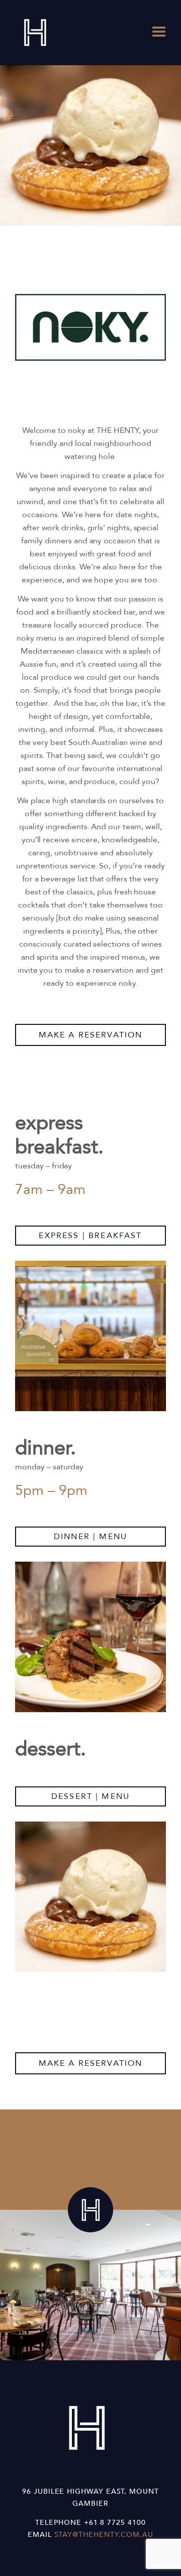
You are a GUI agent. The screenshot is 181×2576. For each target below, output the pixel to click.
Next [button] (163, 135)
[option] (90, 135)
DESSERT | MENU (90, 1796)
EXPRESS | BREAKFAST (90, 1236)
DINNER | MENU (90, 1537)
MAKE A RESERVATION (91, 1035)
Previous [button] (18, 135)
